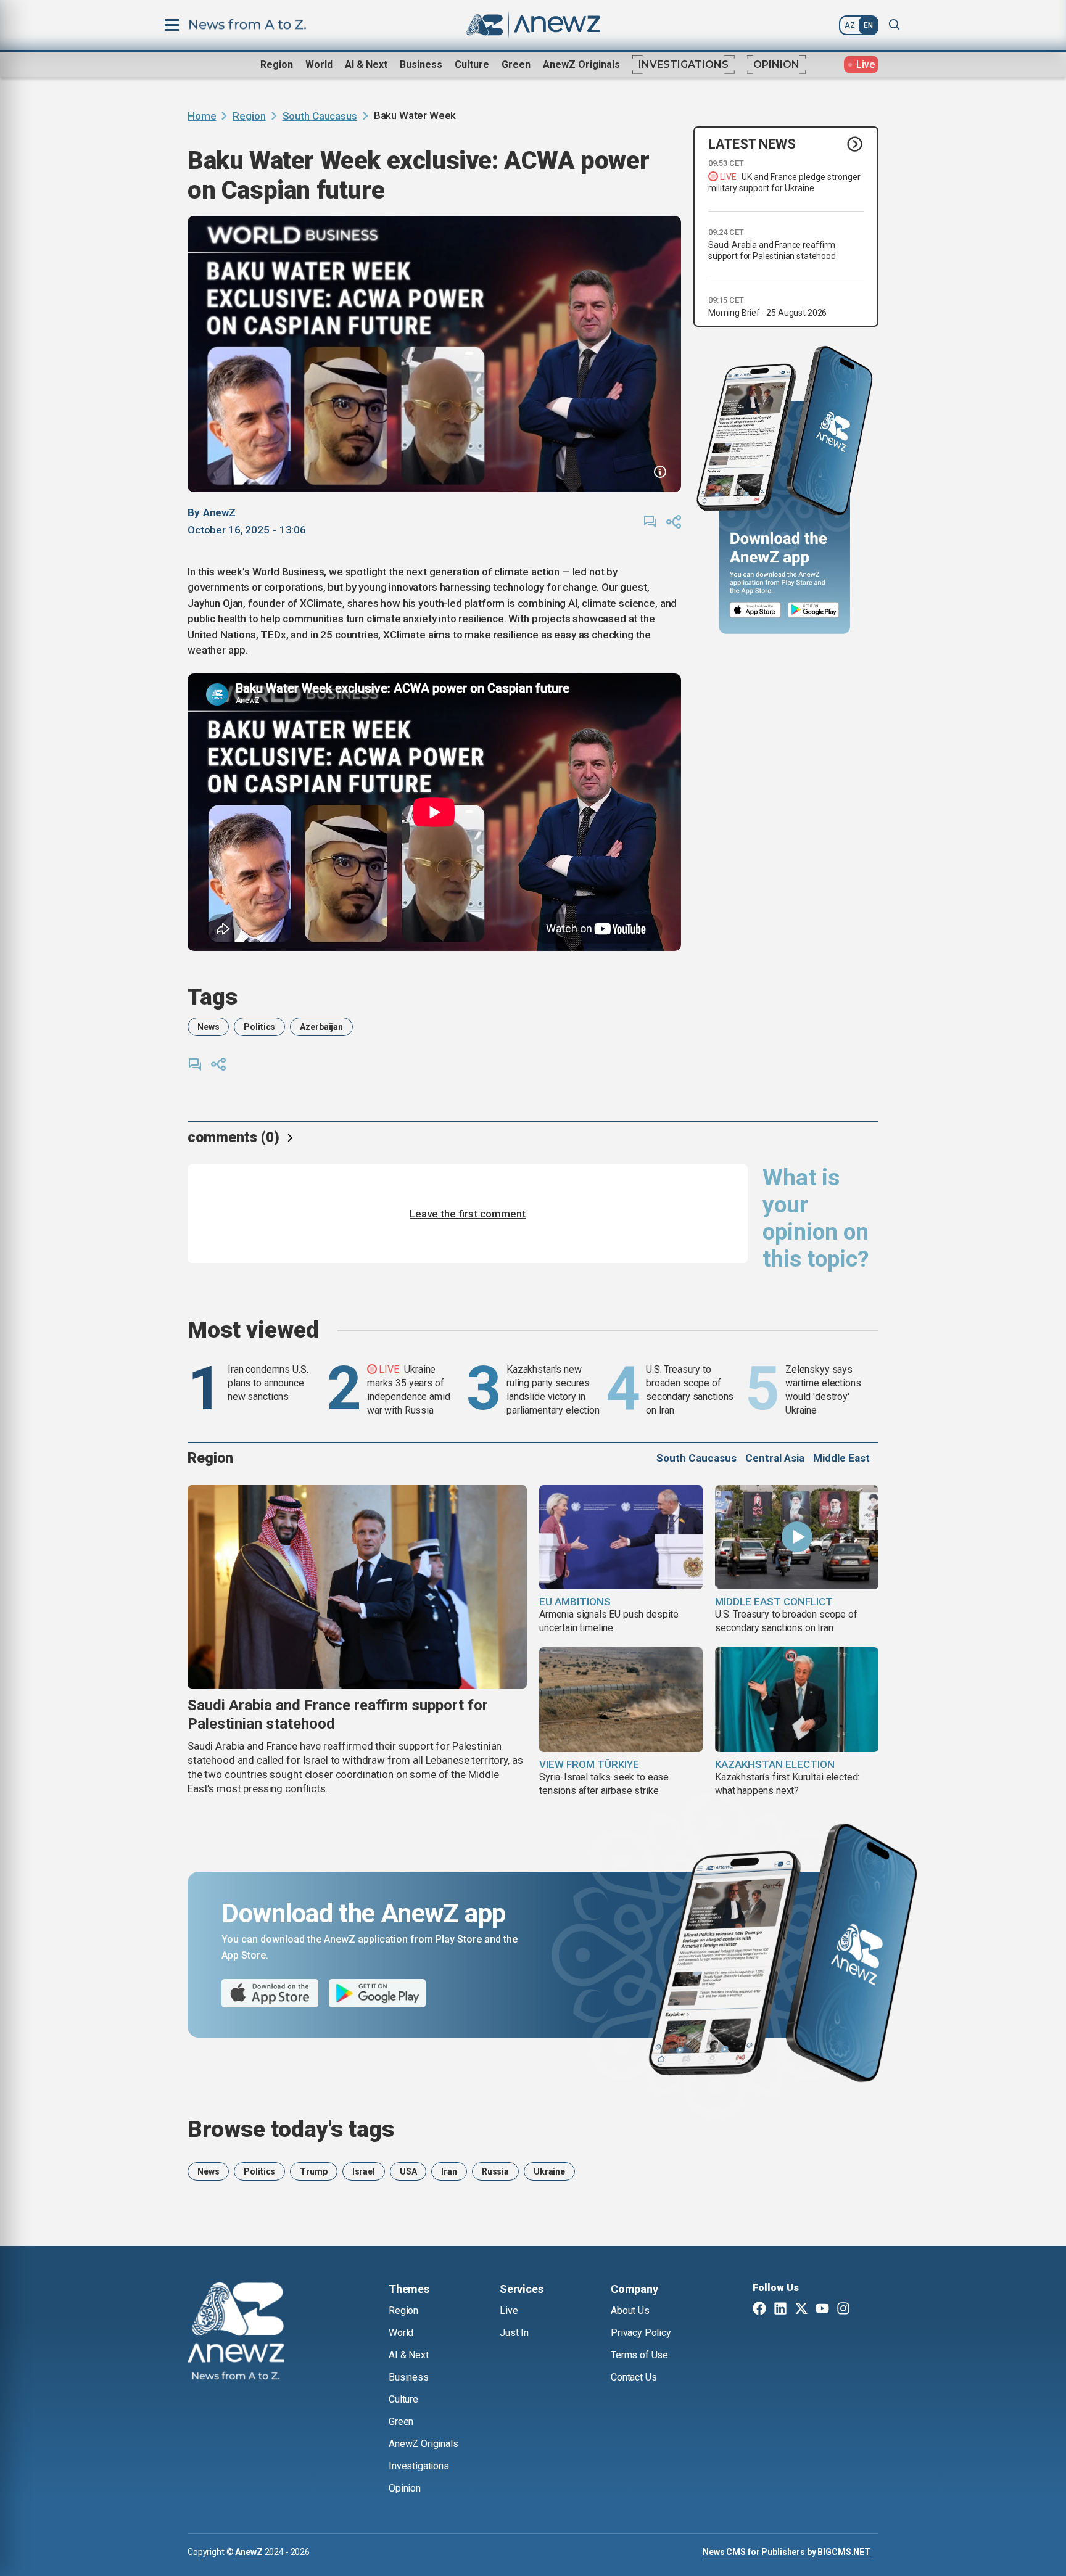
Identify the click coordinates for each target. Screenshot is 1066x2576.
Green (516, 64)
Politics (259, 1027)
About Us (630, 2311)
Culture (472, 64)
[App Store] (755, 610)
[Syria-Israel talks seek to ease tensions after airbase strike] (621, 1700)
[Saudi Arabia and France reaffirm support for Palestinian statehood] (357, 1587)
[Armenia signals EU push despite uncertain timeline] (621, 1537)
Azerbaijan (321, 1027)
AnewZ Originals (581, 64)
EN (868, 25)
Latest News (752, 144)
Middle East (841, 1458)
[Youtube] (822, 2310)
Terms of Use (639, 2355)
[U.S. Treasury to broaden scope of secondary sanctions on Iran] (797, 1537)
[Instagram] (843, 2310)
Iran (449, 2171)
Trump (313, 2171)
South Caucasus (320, 116)
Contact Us (634, 2377)
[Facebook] (759, 2310)
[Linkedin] (780, 2310)
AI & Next (366, 64)
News (208, 1027)
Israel (364, 2171)
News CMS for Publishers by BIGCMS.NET (787, 2552)
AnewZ (249, 2552)
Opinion (776, 64)
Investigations (684, 64)
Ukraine (549, 2171)
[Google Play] (816, 610)
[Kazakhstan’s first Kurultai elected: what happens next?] (797, 1700)
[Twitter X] (801, 2310)
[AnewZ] (236, 2333)
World (319, 64)
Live (509, 2311)
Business (421, 64)
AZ (850, 25)
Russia (495, 2171)
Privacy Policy (641, 2333)
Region (277, 64)
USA (408, 2171)
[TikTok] (864, 2310)
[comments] (650, 522)
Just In (514, 2333)
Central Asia (775, 1458)
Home (202, 116)
